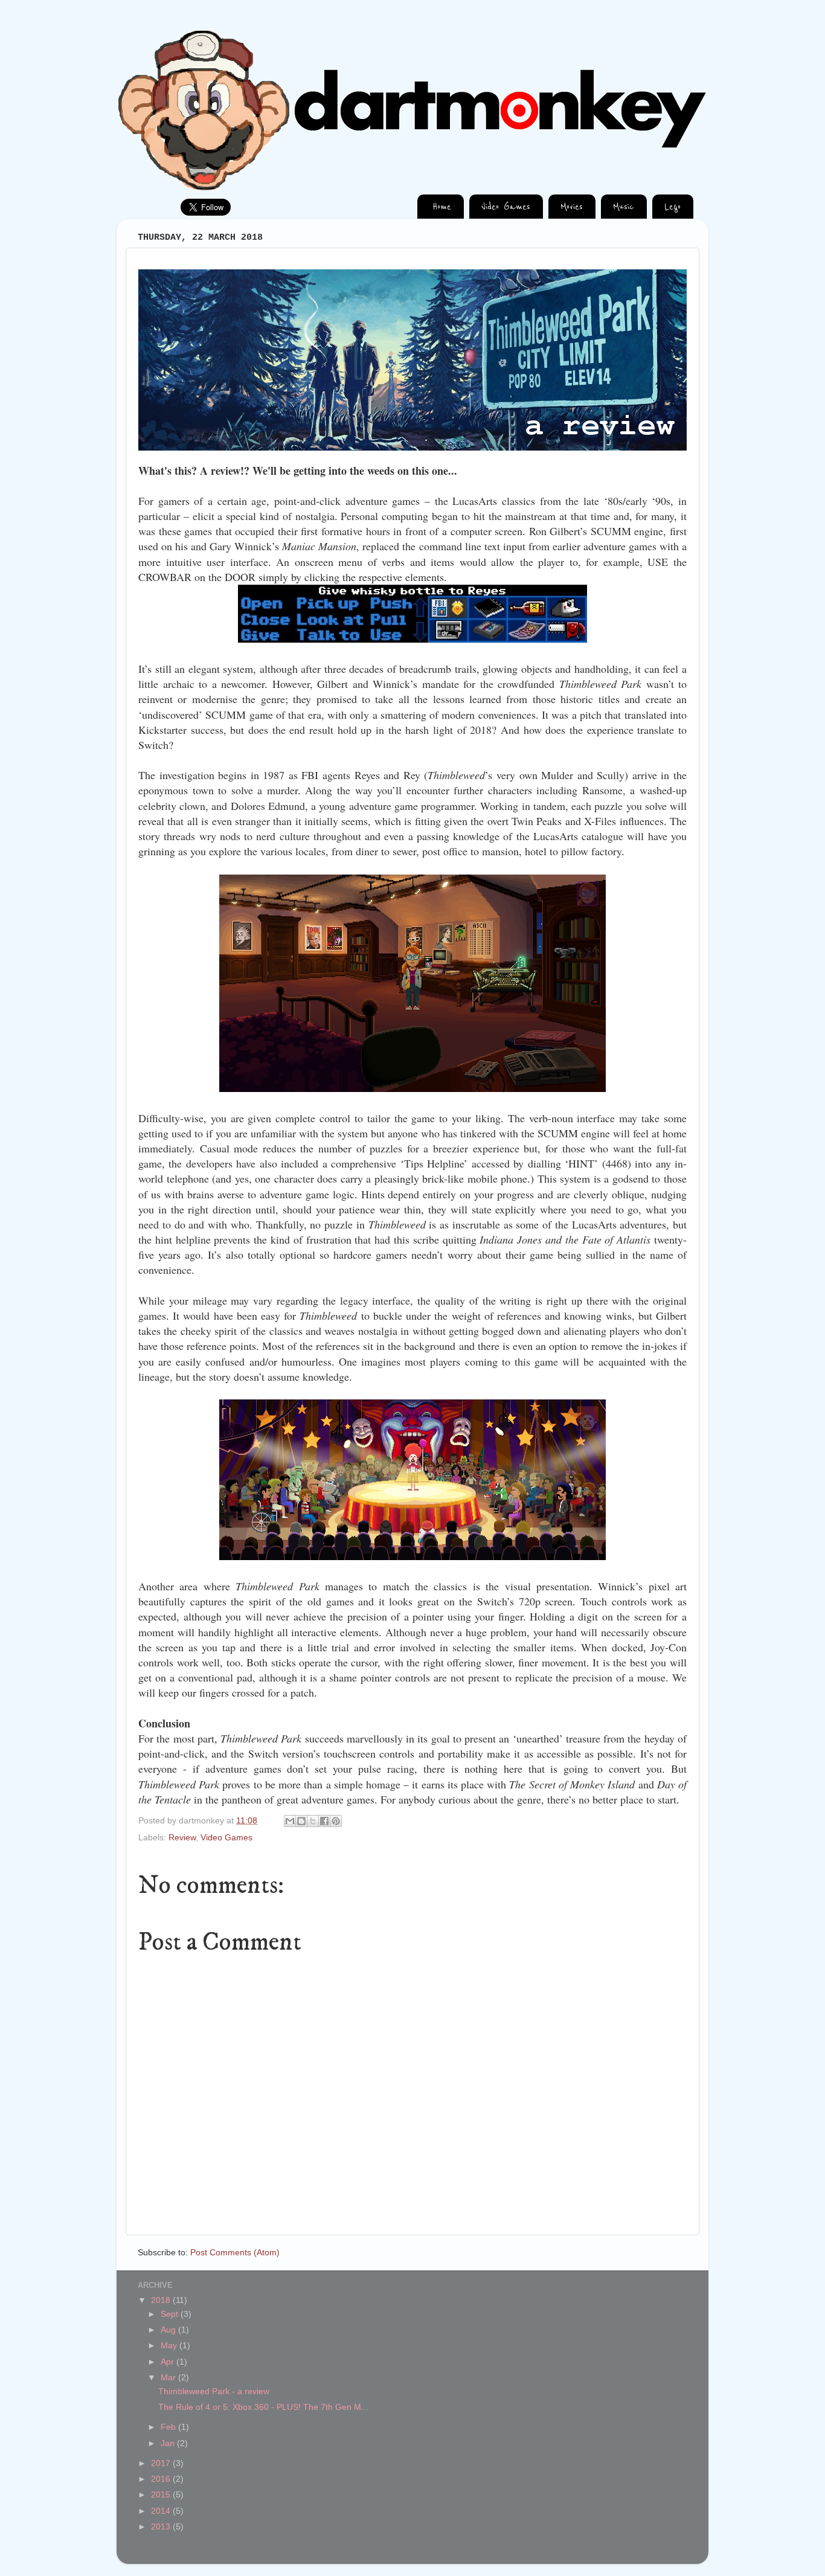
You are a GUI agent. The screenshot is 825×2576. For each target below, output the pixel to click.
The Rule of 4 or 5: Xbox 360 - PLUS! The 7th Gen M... (263, 2407)
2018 (162, 2300)
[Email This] (290, 1821)
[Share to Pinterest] (336, 1821)
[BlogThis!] (301, 1821)
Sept (171, 2314)
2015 (162, 2495)
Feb (169, 2427)
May (170, 2346)
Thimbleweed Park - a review (214, 2391)
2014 (162, 2511)
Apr (169, 2362)
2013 (162, 2527)
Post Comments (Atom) (235, 2253)
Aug (169, 2330)
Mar (169, 2378)
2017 (162, 2463)
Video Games (226, 1838)
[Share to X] (313, 1821)
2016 (162, 2479)
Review (182, 1838)
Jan (169, 2443)
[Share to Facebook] (324, 1821)
